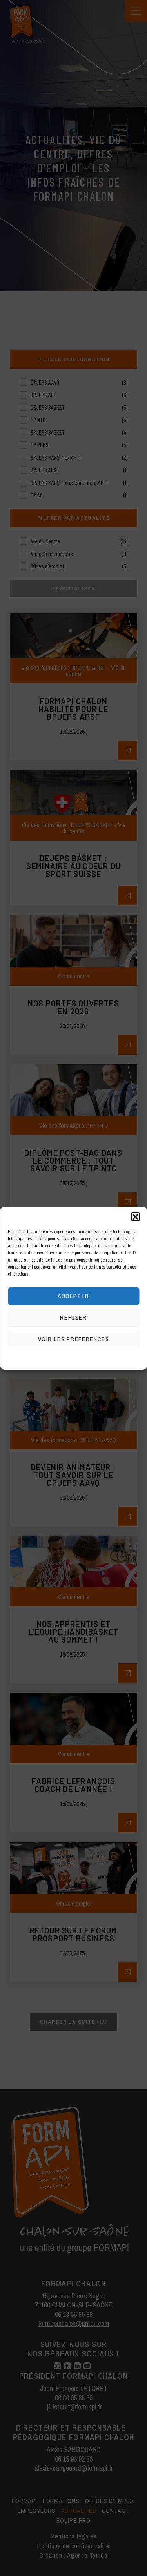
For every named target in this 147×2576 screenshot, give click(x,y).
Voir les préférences (74, 1339)
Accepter (73, 1296)
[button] (135, 1216)
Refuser (73, 1317)
